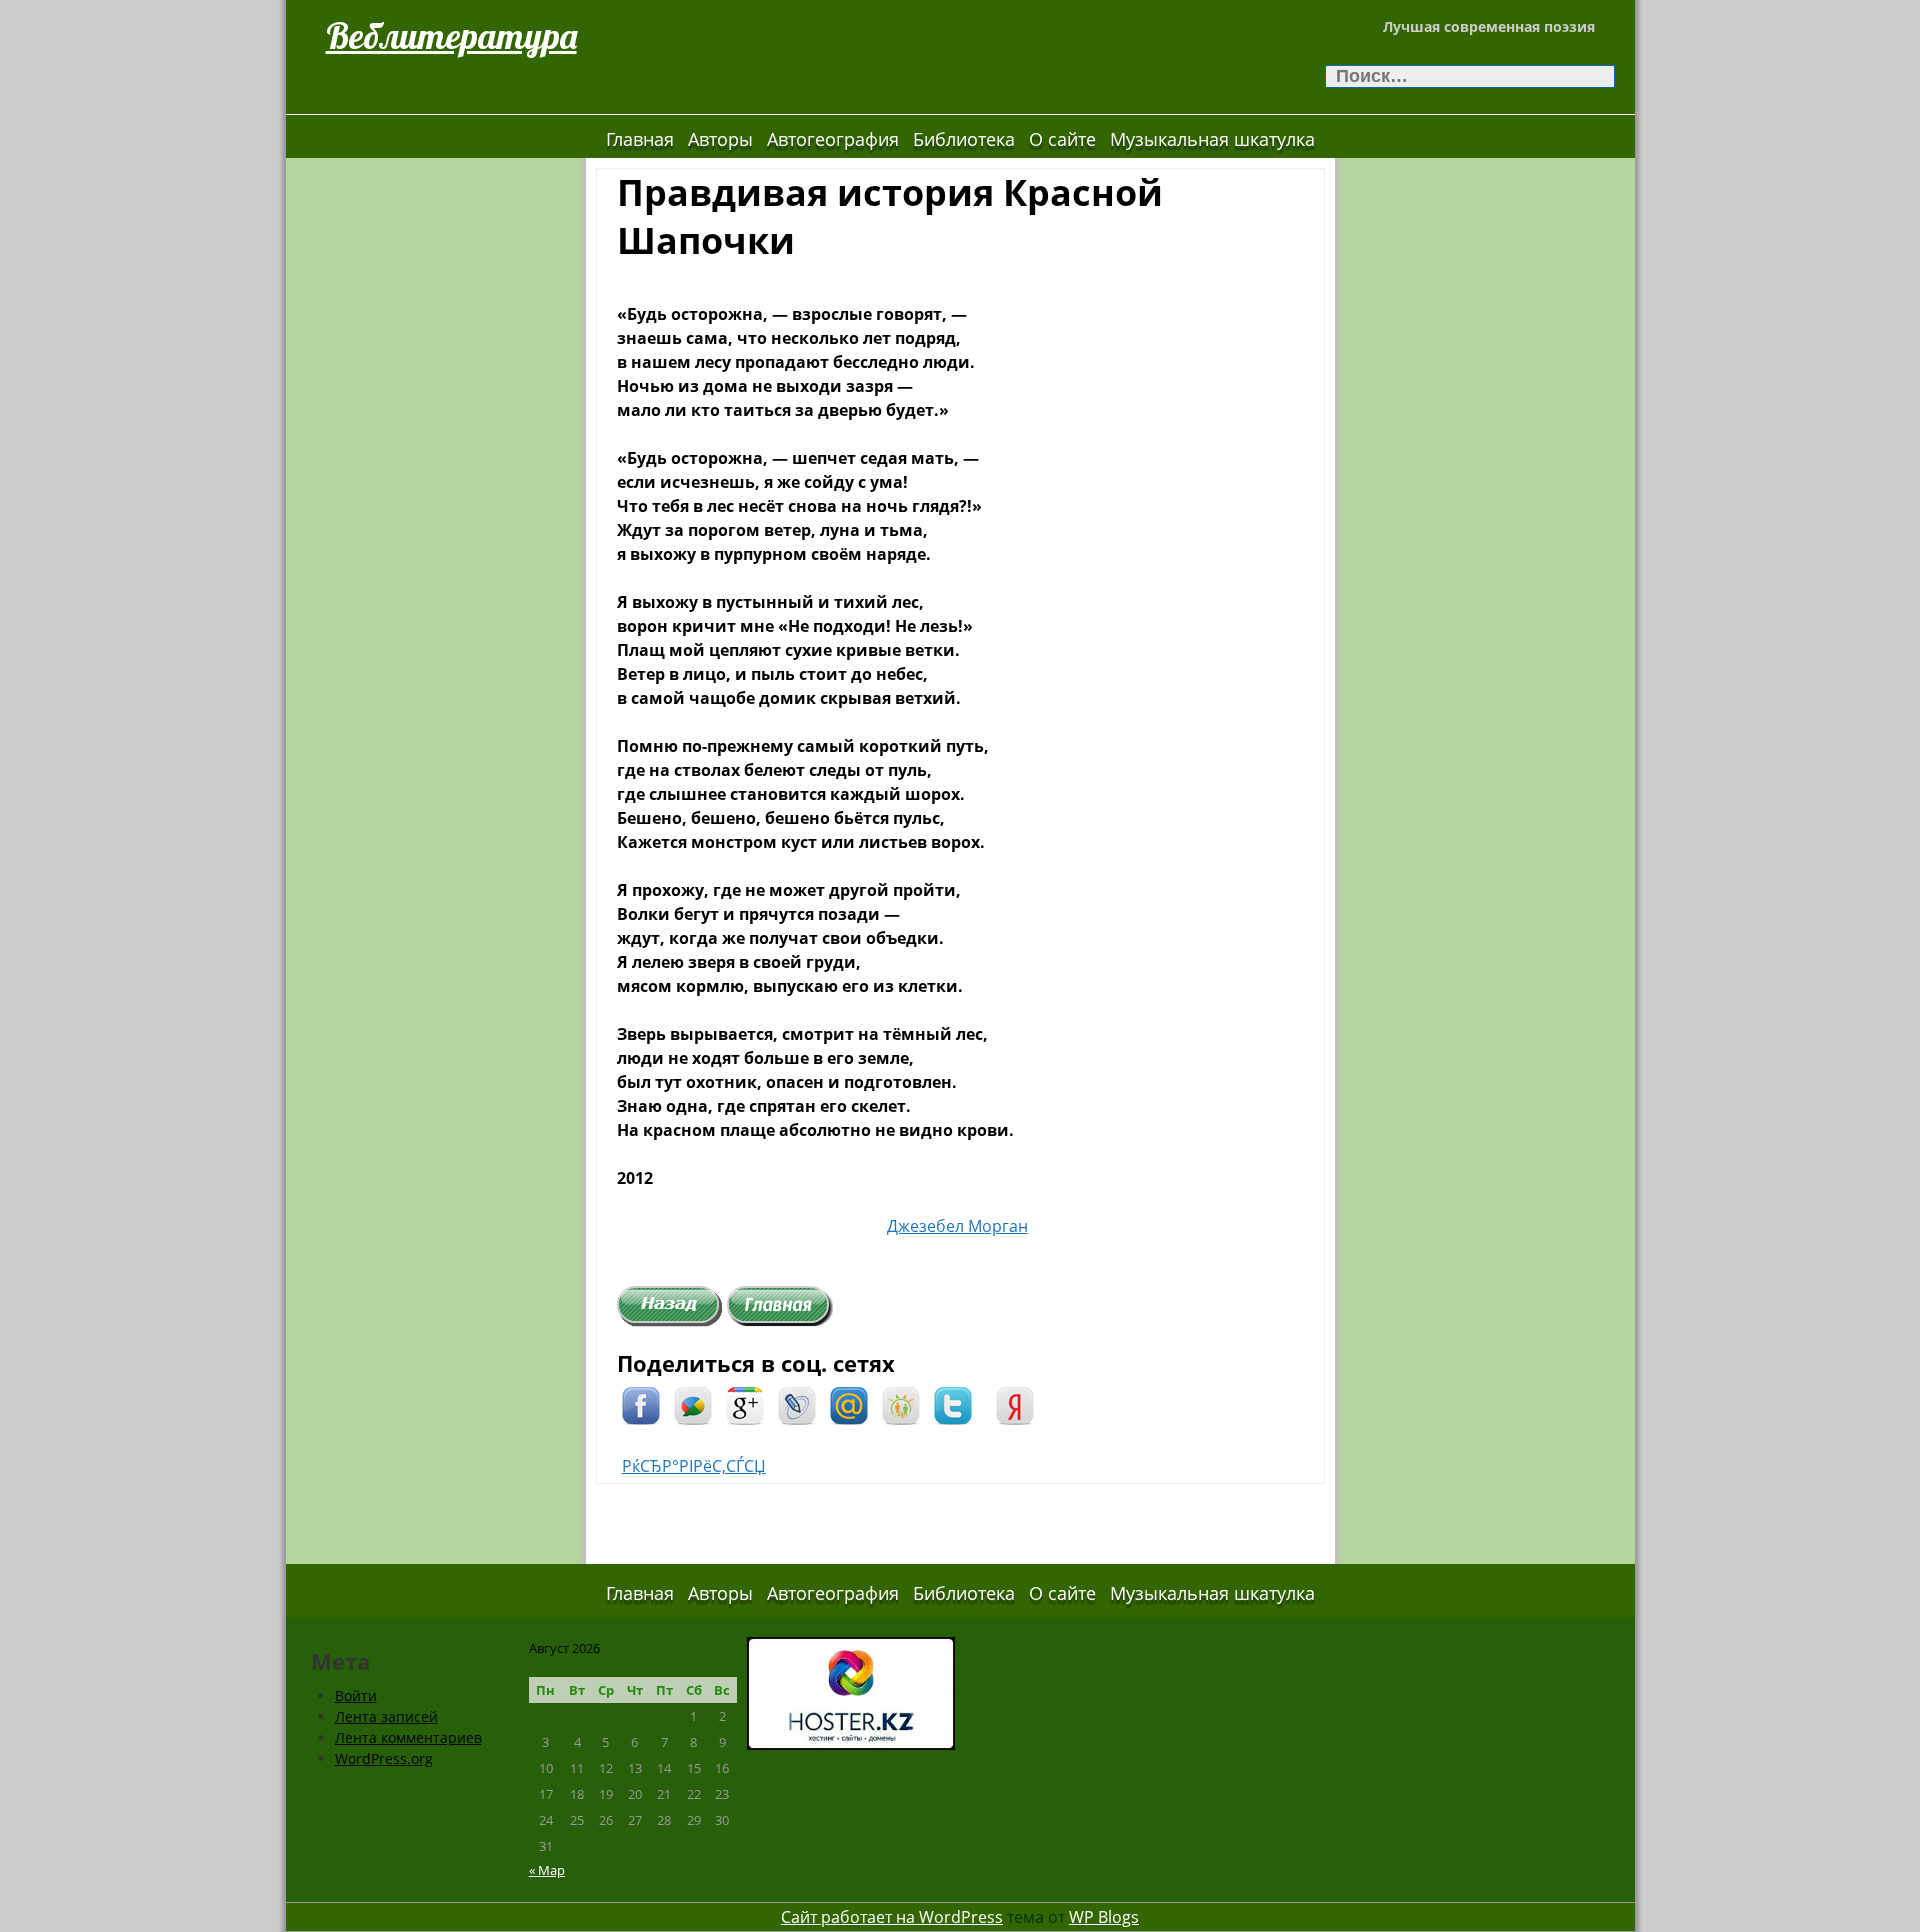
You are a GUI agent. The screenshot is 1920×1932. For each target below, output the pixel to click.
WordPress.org (384, 1758)
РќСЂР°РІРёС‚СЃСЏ (694, 1466)
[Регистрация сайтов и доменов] (851, 1691)
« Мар (547, 1870)
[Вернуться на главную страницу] (780, 1304)
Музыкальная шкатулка (1212, 139)
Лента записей (386, 1716)
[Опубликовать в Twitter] (953, 1404)
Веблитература (451, 35)
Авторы (720, 139)
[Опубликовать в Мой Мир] (849, 1404)
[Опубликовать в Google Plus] (745, 1404)
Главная (640, 139)
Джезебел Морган (957, 1226)
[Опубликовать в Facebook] (641, 1404)
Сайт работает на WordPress (892, 1917)
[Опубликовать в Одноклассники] (901, 1404)
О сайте (1062, 139)
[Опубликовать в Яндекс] (1015, 1404)
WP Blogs (1104, 1917)
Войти (356, 1695)
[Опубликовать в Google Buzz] (693, 1404)
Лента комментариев (408, 1737)
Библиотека (964, 139)
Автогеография (833, 139)
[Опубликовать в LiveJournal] (797, 1404)
